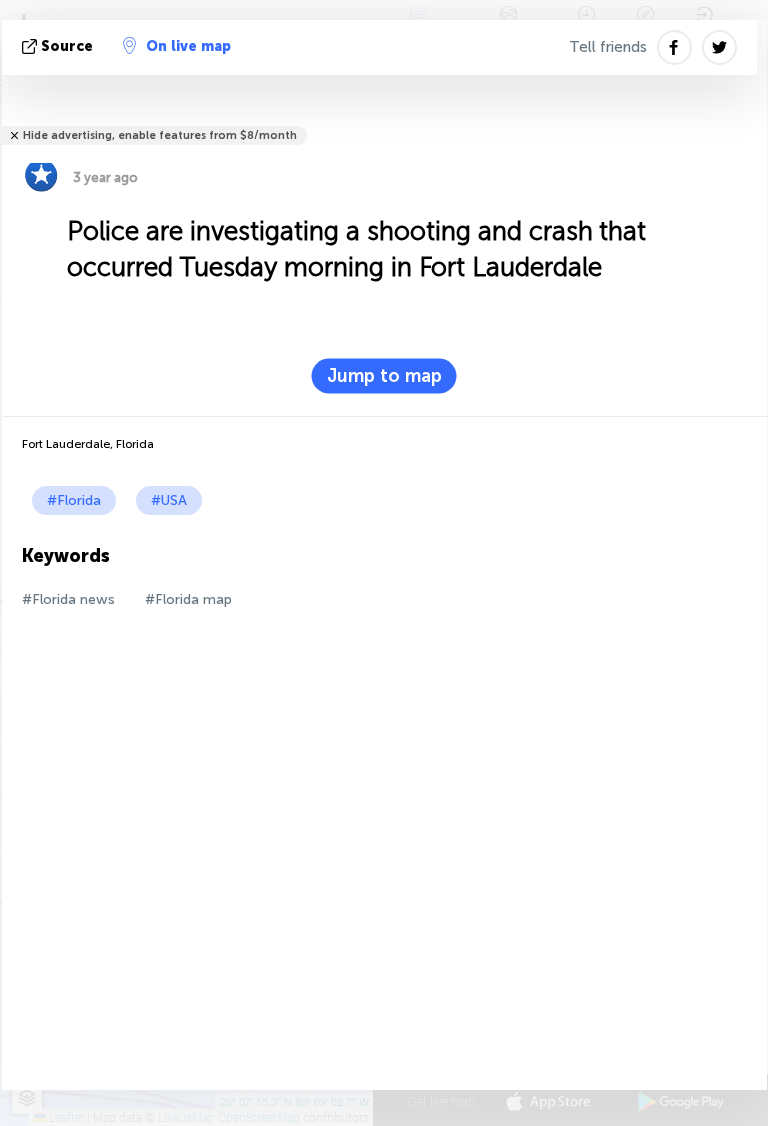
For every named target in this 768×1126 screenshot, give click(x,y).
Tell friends (608, 47)
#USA (169, 500)
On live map (188, 46)
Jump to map (384, 376)
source (67, 46)
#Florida (74, 500)
